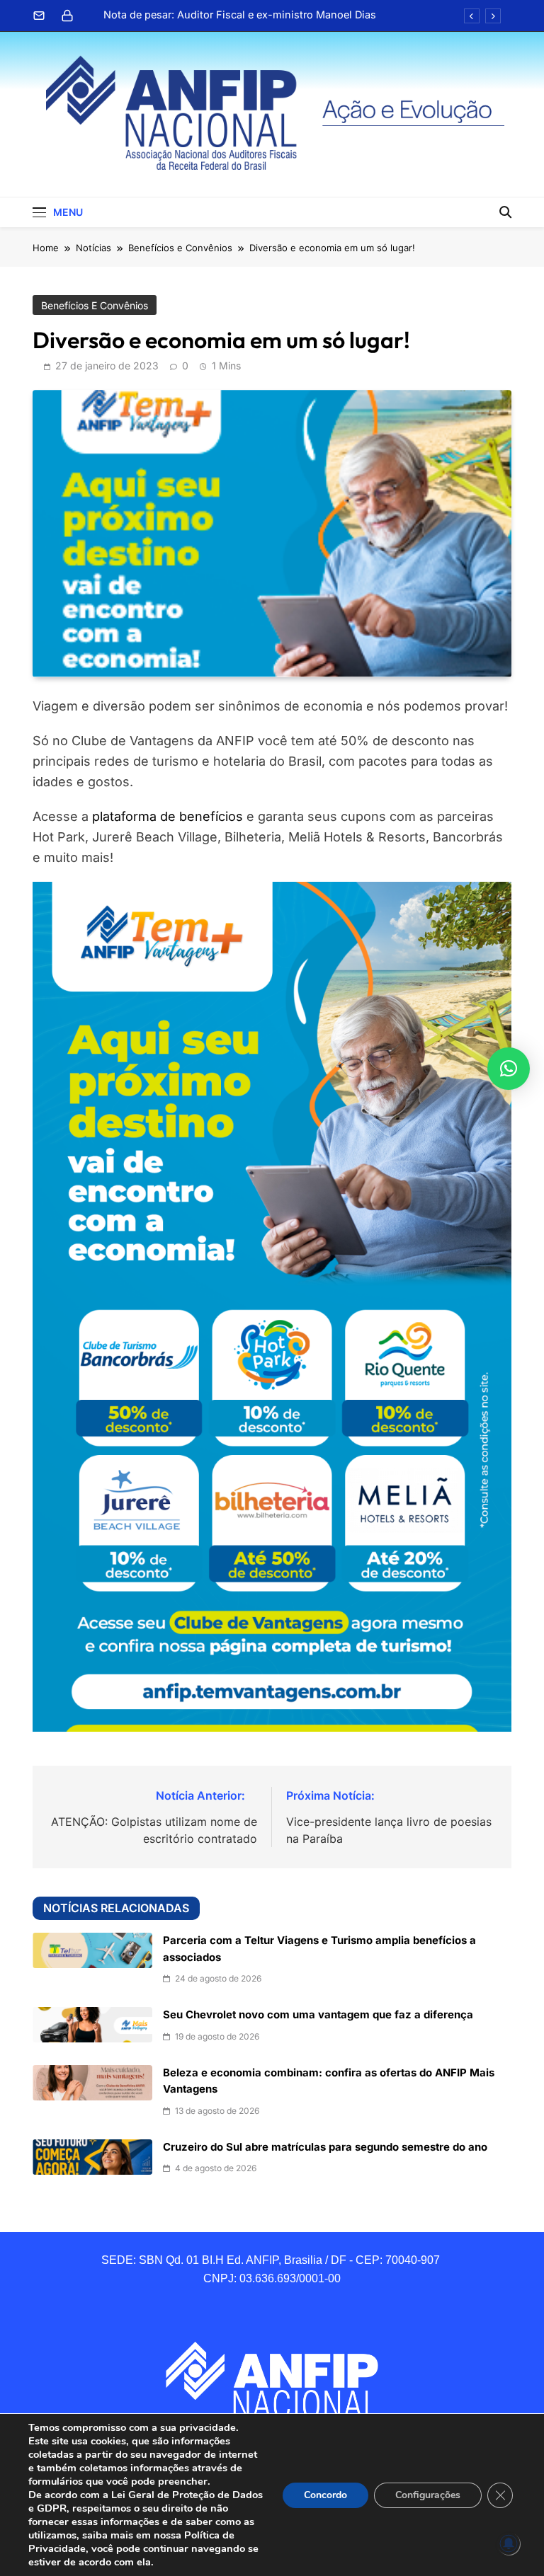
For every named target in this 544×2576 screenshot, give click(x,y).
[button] (509, 1069)
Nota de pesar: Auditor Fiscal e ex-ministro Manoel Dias (240, 15)
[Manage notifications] (509, 2543)
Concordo (325, 2495)
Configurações (428, 2495)
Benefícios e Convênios (95, 305)
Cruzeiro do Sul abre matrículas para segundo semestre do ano (325, 2147)
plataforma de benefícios (168, 816)
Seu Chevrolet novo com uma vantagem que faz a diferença (318, 2015)
